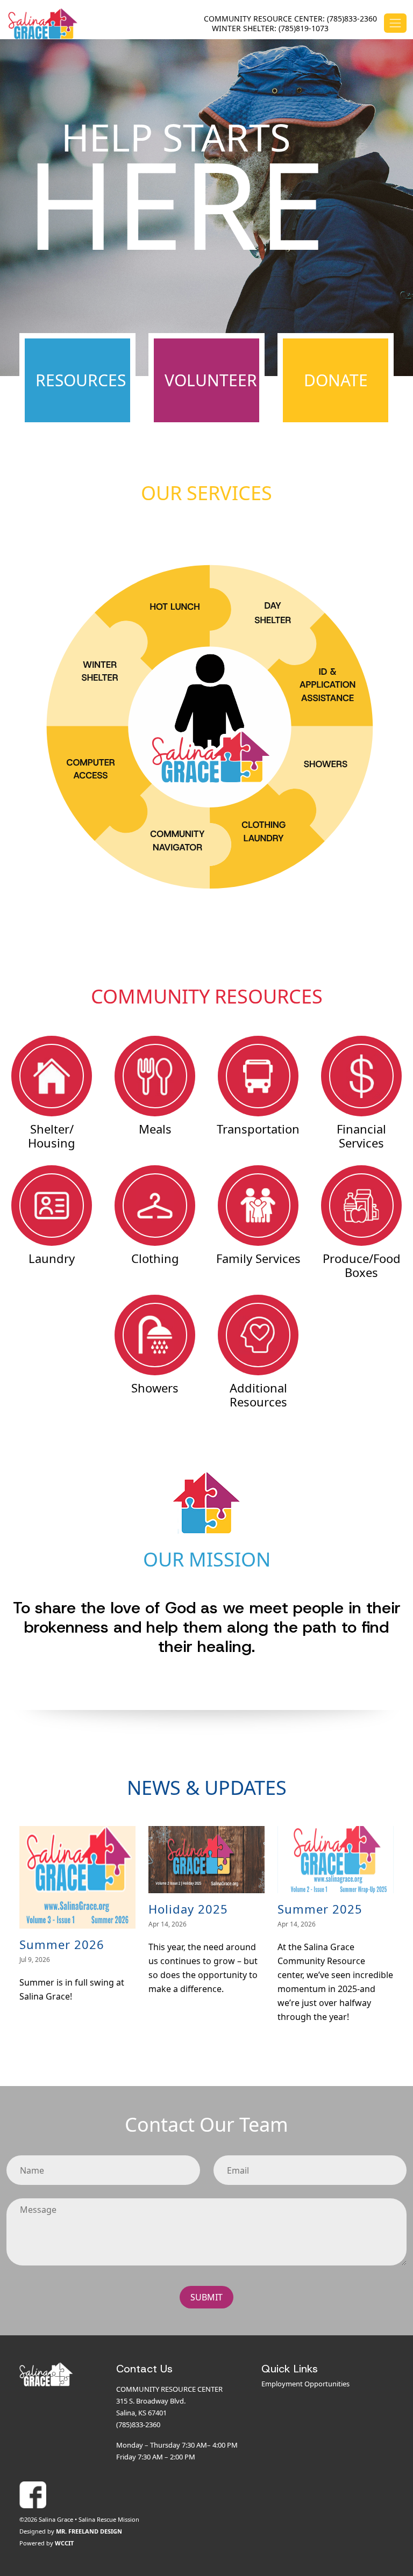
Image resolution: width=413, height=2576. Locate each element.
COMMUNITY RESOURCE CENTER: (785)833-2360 (290, 19)
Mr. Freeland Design (89, 2531)
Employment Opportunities (305, 2384)
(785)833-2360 (138, 2425)
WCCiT (64, 2543)
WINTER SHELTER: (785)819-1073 (270, 28)
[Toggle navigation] (395, 23)
